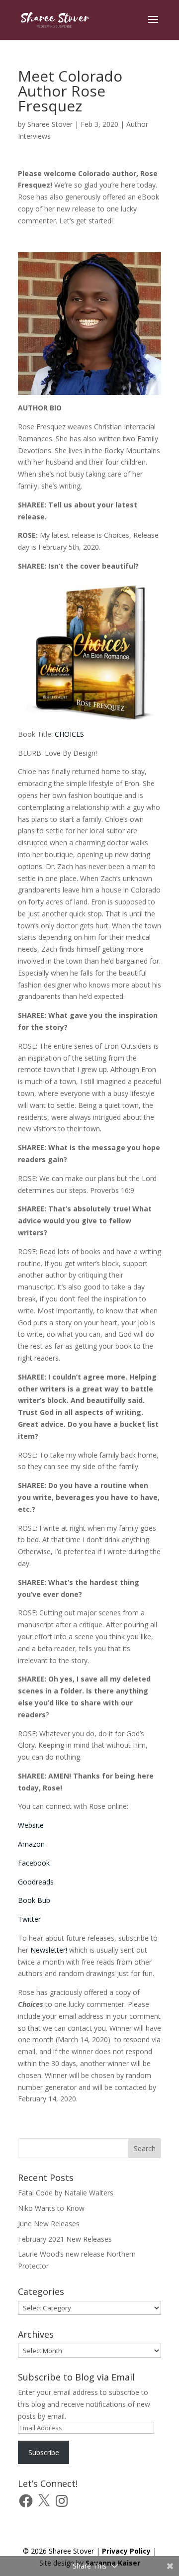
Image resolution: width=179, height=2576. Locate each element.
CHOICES (69, 734)
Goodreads (36, 1882)
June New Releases (49, 2224)
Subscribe (44, 2452)
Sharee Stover (50, 124)
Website (31, 1825)
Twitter (29, 1919)
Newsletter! (49, 1950)
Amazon (31, 1844)
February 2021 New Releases (65, 2239)
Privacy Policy (126, 2551)
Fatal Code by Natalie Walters (66, 2193)
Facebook (34, 1863)
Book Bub (34, 1900)
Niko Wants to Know (51, 2208)
